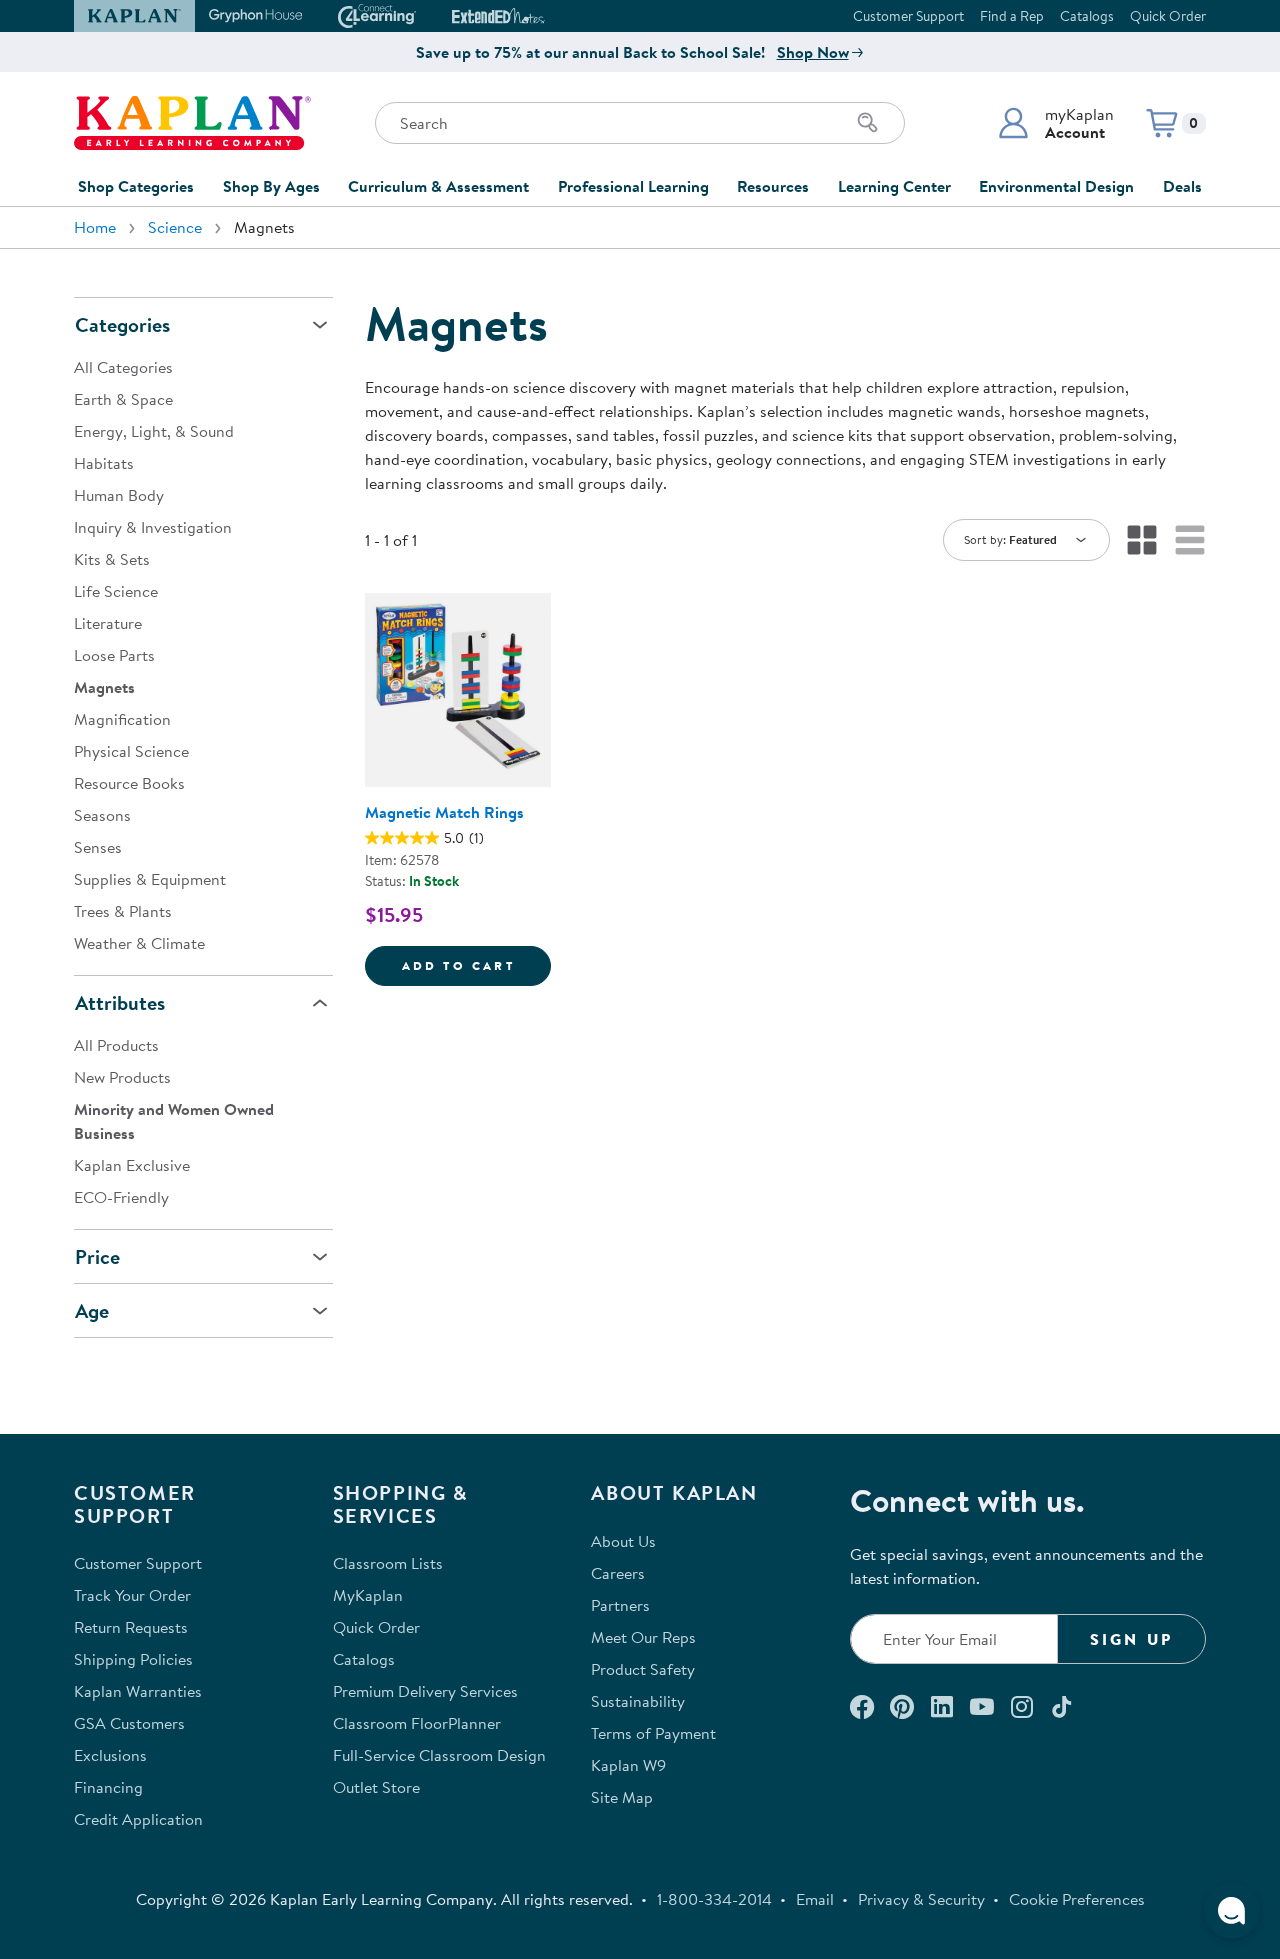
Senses (98, 847)
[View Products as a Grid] (1142, 540)
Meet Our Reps (643, 1637)
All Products (116, 1045)
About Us (623, 1541)
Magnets (104, 687)
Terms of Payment (653, 1733)
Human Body (119, 495)
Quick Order (1168, 16)
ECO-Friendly (121, 1197)
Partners (620, 1605)
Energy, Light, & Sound (154, 431)
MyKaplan (368, 1595)
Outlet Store (376, 1787)
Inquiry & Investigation (153, 527)
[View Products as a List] (1190, 540)
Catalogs (1087, 16)
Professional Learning (633, 186)
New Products (122, 1077)
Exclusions (110, 1755)
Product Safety (643, 1669)
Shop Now (813, 52)
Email (815, 1899)
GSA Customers (129, 1723)
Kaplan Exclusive (132, 1165)
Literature (108, 623)
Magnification (122, 719)
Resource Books (129, 783)
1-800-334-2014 (714, 1899)
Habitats (104, 463)
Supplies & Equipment (150, 879)
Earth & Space (123, 399)
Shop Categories (136, 186)
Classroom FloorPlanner (417, 1723)
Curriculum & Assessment (438, 186)
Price (97, 1256)
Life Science (116, 591)
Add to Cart (476, 965)
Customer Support (908, 16)
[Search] (868, 123)
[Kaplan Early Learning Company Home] (192, 123)
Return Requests (131, 1627)
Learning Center (894, 186)
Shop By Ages (271, 186)
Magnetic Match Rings (444, 812)
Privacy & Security (921, 1899)
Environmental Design (1056, 186)
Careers (618, 1573)
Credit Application (138, 1819)
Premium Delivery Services (425, 1691)
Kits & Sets (112, 559)
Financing (108, 1787)
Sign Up (1131, 1639)
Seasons (102, 815)
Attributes (120, 1002)
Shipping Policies (133, 1659)
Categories (122, 324)
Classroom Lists (388, 1563)
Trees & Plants (123, 911)
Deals (1182, 186)
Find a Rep (1012, 16)
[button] (1055, 123)
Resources (773, 186)
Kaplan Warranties (138, 1691)
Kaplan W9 (628, 1765)
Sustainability (638, 1701)
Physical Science (131, 751)
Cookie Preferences (1077, 1899)
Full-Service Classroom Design (439, 1755)
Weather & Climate (139, 943)
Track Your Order (132, 1595)
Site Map (622, 1797)
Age (92, 1310)
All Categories (123, 367)
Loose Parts (114, 655)
